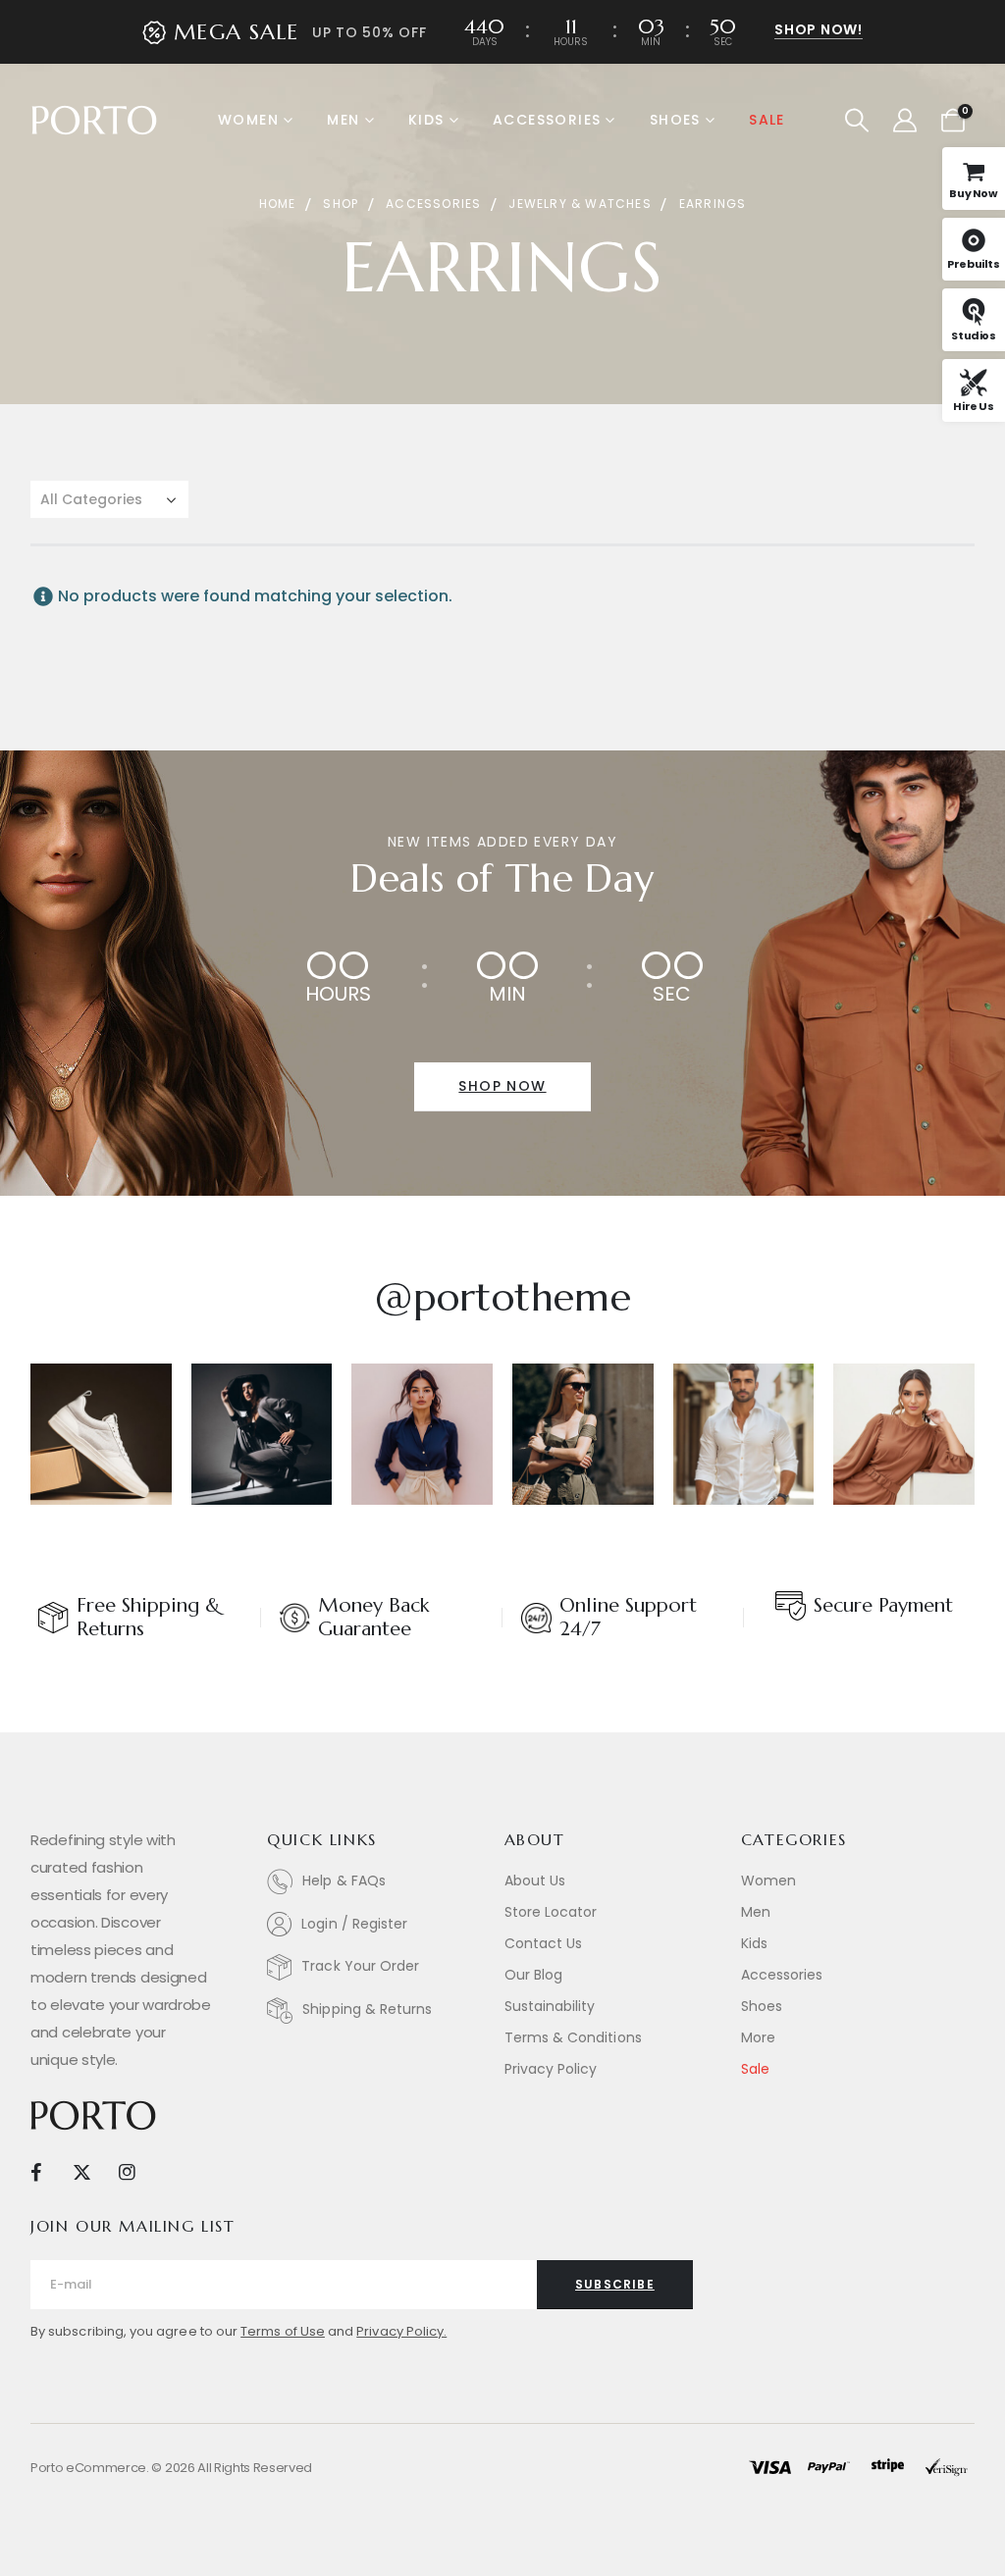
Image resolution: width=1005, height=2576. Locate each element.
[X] (81, 2171)
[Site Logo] (94, 120)
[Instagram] (127, 2171)
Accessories (547, 120)
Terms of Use (283, 2331)
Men (343, 120)
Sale (767, 120)
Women (248, 120)
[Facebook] (36, 2171)
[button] (857, 121)
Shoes (675, 120)
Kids (426, 120)
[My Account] (904, 121)
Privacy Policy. (401, 2331)
